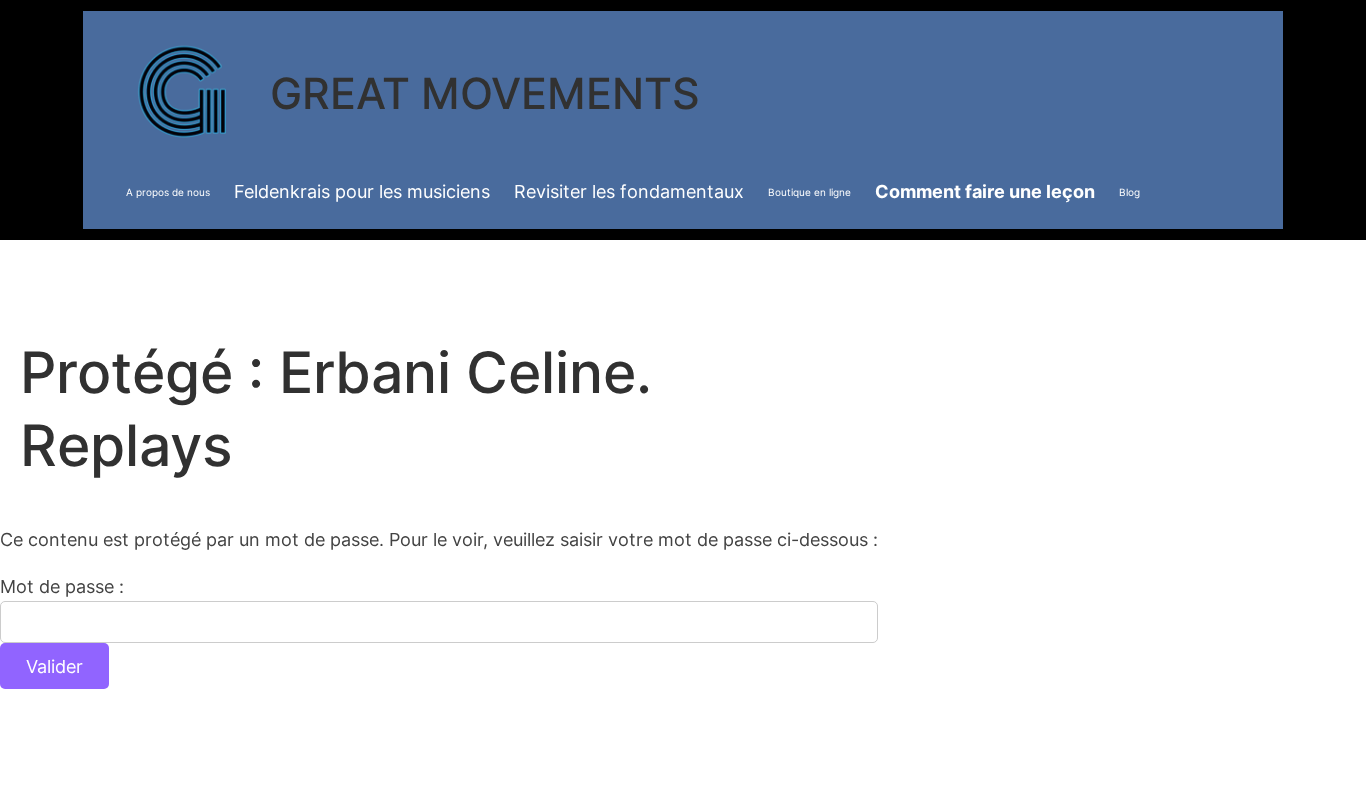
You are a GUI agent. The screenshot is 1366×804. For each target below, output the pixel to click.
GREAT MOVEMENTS (485, 93)
